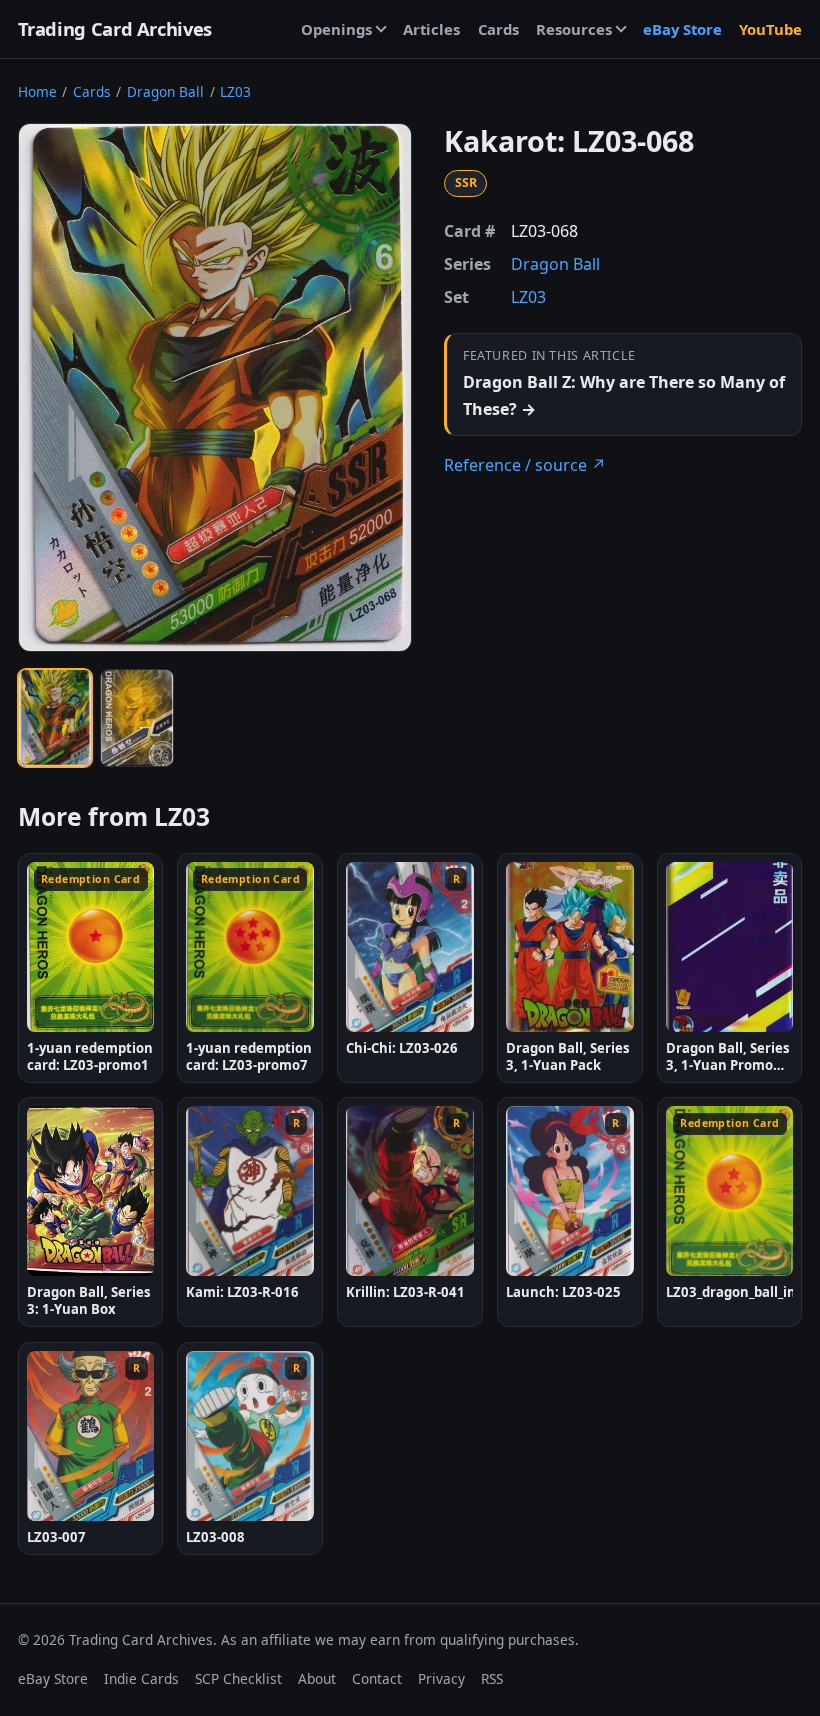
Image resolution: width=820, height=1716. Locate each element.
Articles (431, 29)
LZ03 (235, 91)
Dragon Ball (165, 91)
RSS (492, 1678)
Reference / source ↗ (525, 465)
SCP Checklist (238, 1678)
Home (37, 91)
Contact (377, 1678)
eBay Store (682, 29)
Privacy (441, 1678)
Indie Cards (141, 1678)
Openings (336, 29)
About (317, 1678)
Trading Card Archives (115, 28)
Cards (498, 29)
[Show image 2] (137, 718)
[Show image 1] (55, 718)
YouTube (770, 29)
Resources (574, 29)
